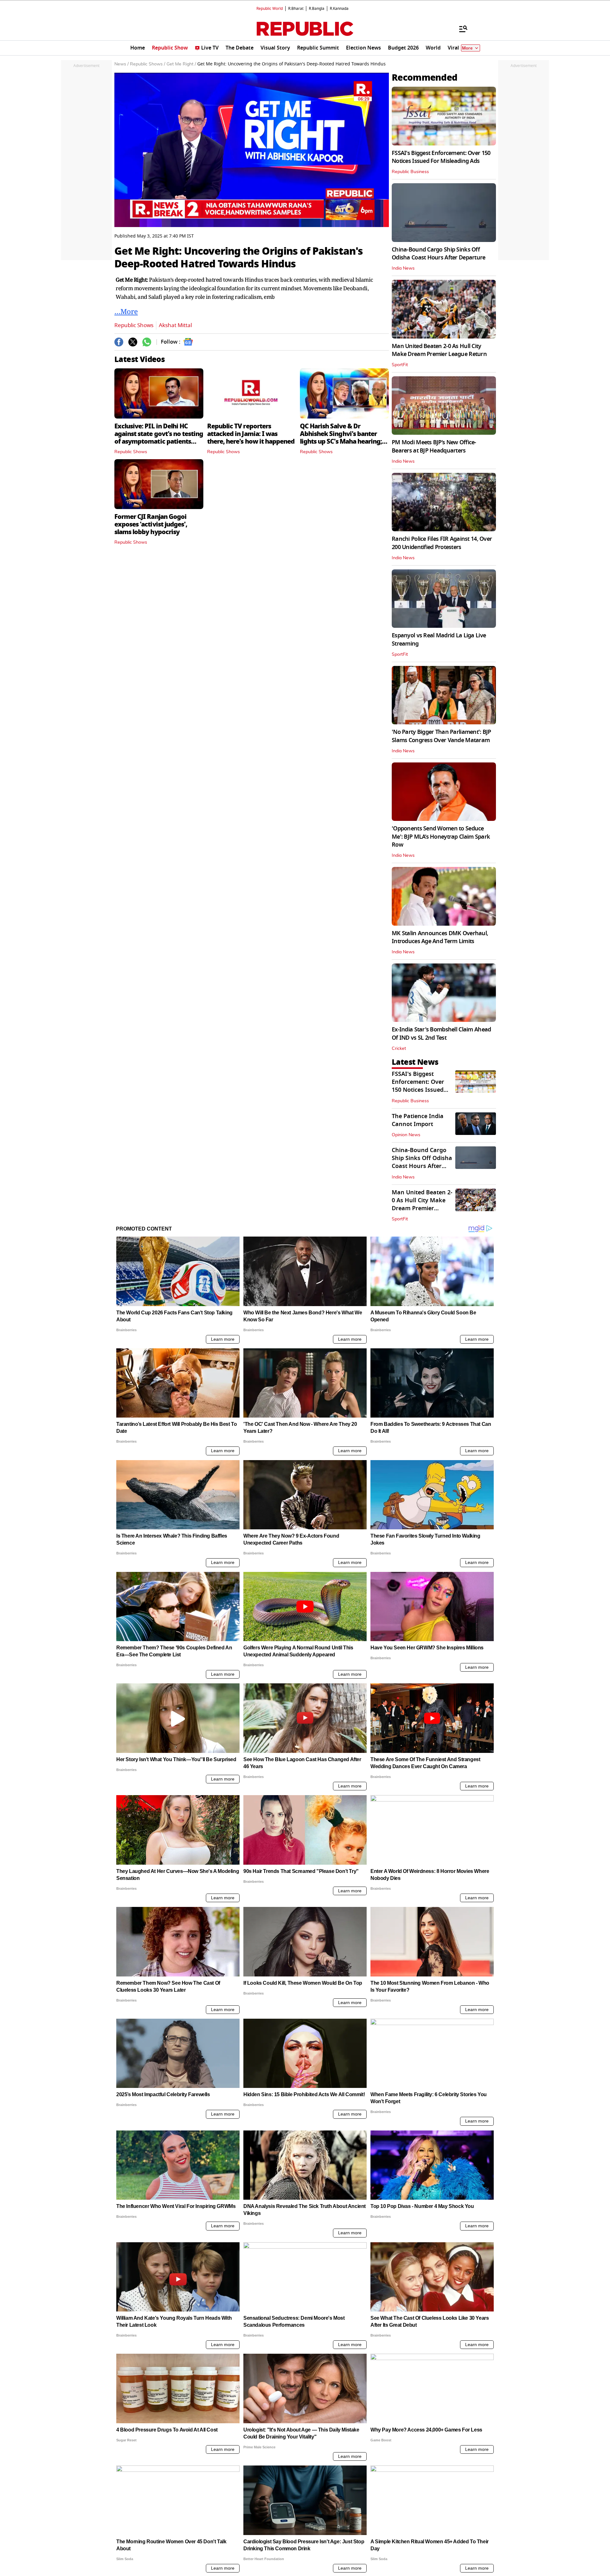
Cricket (399, 1049)
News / (122, 64)
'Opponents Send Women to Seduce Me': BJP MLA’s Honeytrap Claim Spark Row (441, 836)
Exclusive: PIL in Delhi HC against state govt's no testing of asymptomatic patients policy (159, 438)
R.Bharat (296, 9)
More (467, 48)
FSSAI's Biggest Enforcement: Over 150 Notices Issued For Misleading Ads (441, 157)
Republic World (270, 9)
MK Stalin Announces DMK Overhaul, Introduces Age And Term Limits (440, 937)
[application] (252, 150)
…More (126, 311)
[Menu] (460, 29)
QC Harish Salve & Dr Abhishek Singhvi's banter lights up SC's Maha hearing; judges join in (341, 438)
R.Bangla (317, 9)
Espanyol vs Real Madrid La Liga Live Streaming (439, 639)
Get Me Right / (181, 64)
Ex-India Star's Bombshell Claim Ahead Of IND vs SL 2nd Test (441, 1033)
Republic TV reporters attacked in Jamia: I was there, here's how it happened (251, 434)
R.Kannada (339, 9)
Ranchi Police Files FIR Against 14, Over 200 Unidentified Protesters (442, 543)
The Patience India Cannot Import (418, 1120)
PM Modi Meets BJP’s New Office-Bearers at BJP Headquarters (434, 446)
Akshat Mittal (175, 325)
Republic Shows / (148, 64)
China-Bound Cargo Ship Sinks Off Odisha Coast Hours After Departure (439, 254)
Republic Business (410, 172)
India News (403, 268)
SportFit (400, 365)
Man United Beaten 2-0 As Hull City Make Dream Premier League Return (439, 350)
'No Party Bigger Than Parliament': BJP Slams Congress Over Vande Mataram (441, 736)
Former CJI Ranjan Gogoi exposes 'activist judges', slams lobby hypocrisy (151, 524)
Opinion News (406, 1135)
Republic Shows (134, 325)
